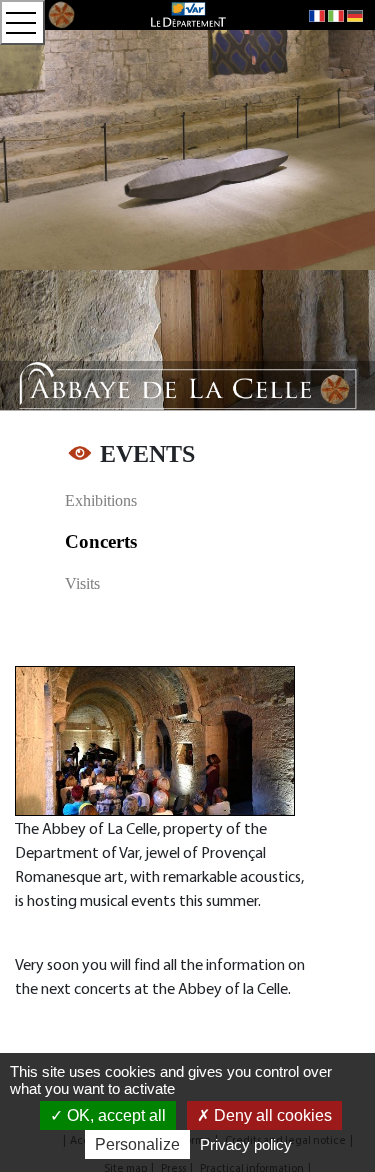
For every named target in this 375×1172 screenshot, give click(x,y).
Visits (82, 583)
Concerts (101, 541)
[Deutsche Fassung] (355, 15)
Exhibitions (101, 500)
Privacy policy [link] (246, 1144)
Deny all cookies (271, 1115)
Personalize (137, 1144)
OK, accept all (114, 1115)
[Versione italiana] (336, 15)
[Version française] (317, 15)
